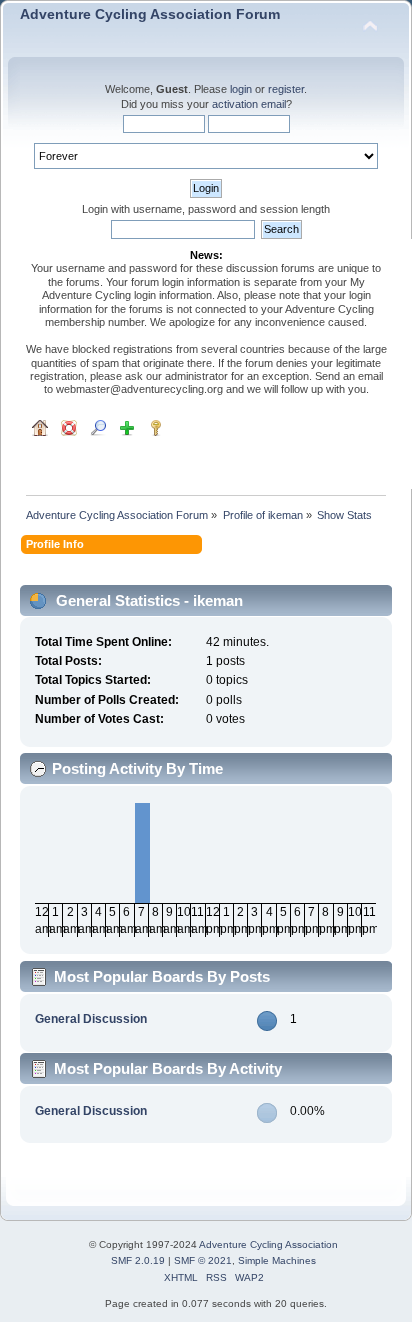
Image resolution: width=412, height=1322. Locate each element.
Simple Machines (277, 1260)
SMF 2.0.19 (138, 1260)
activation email (249, 104)
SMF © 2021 (203, 1260)
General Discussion (91, 1019)
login (241, 89)
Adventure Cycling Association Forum (150, 14)
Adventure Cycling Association (268, 1244)
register (286, 89)
